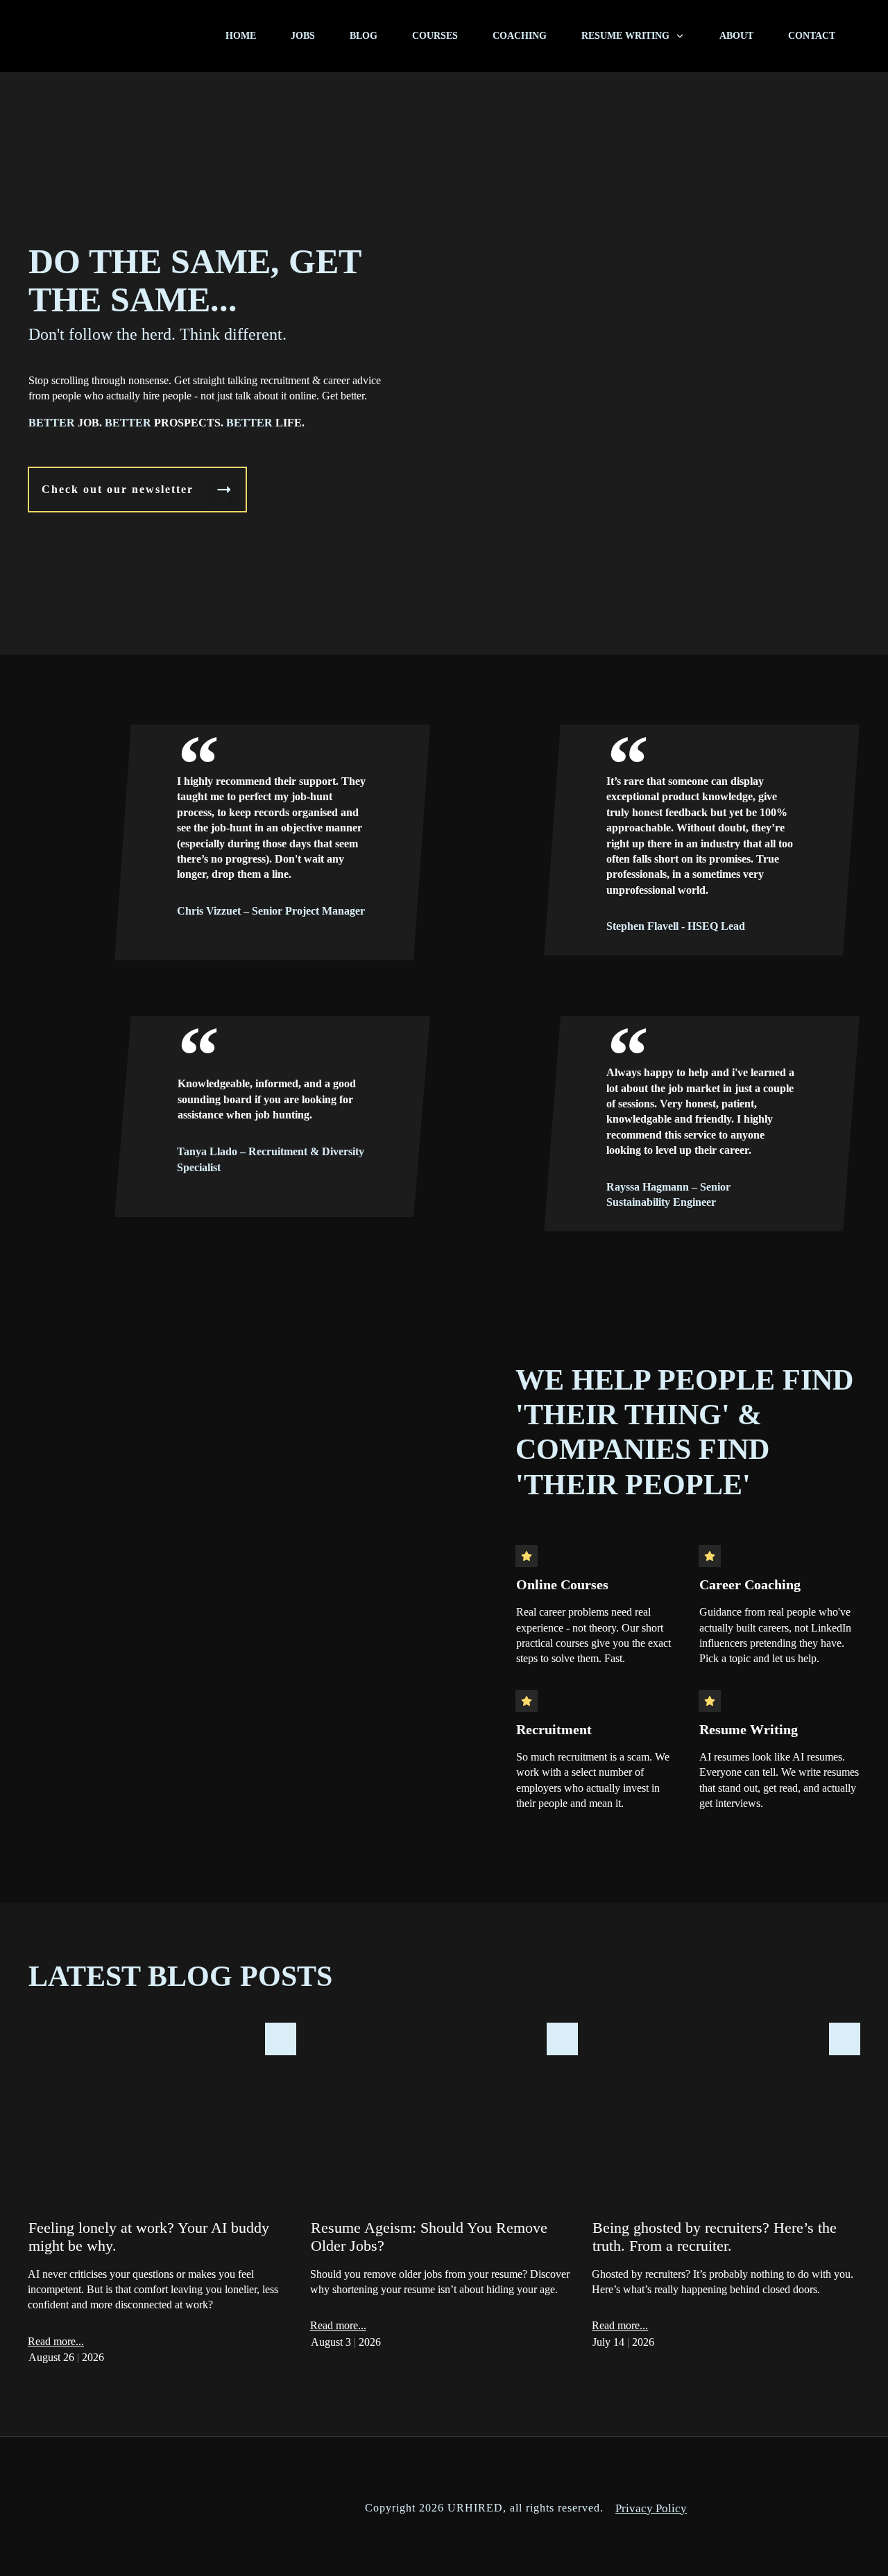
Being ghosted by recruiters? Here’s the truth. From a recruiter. (726, 2202)
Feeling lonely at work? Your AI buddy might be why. (162, 2202)
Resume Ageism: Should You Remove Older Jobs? (444, 2202)
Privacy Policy (651, 2508)
